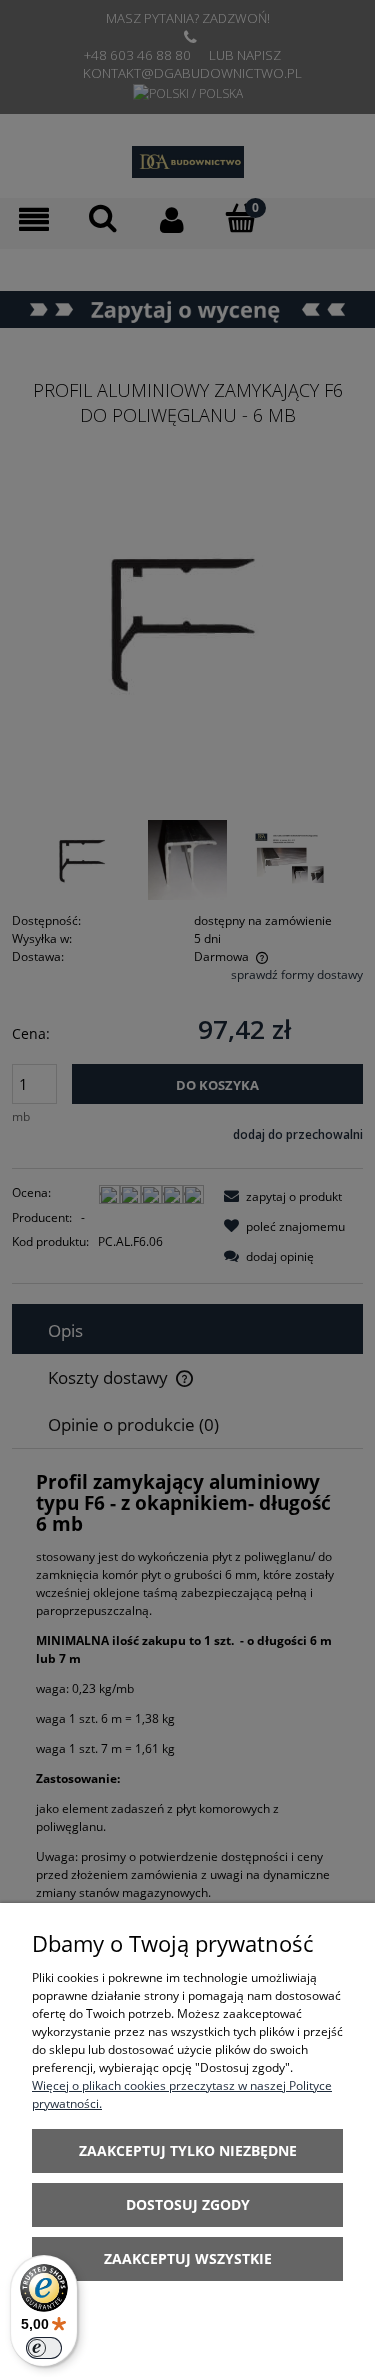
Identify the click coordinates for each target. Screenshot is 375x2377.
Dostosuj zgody (188, 2204)
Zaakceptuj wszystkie (188, 2258)
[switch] (44, 2348)
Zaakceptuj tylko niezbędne (188, 2150)
